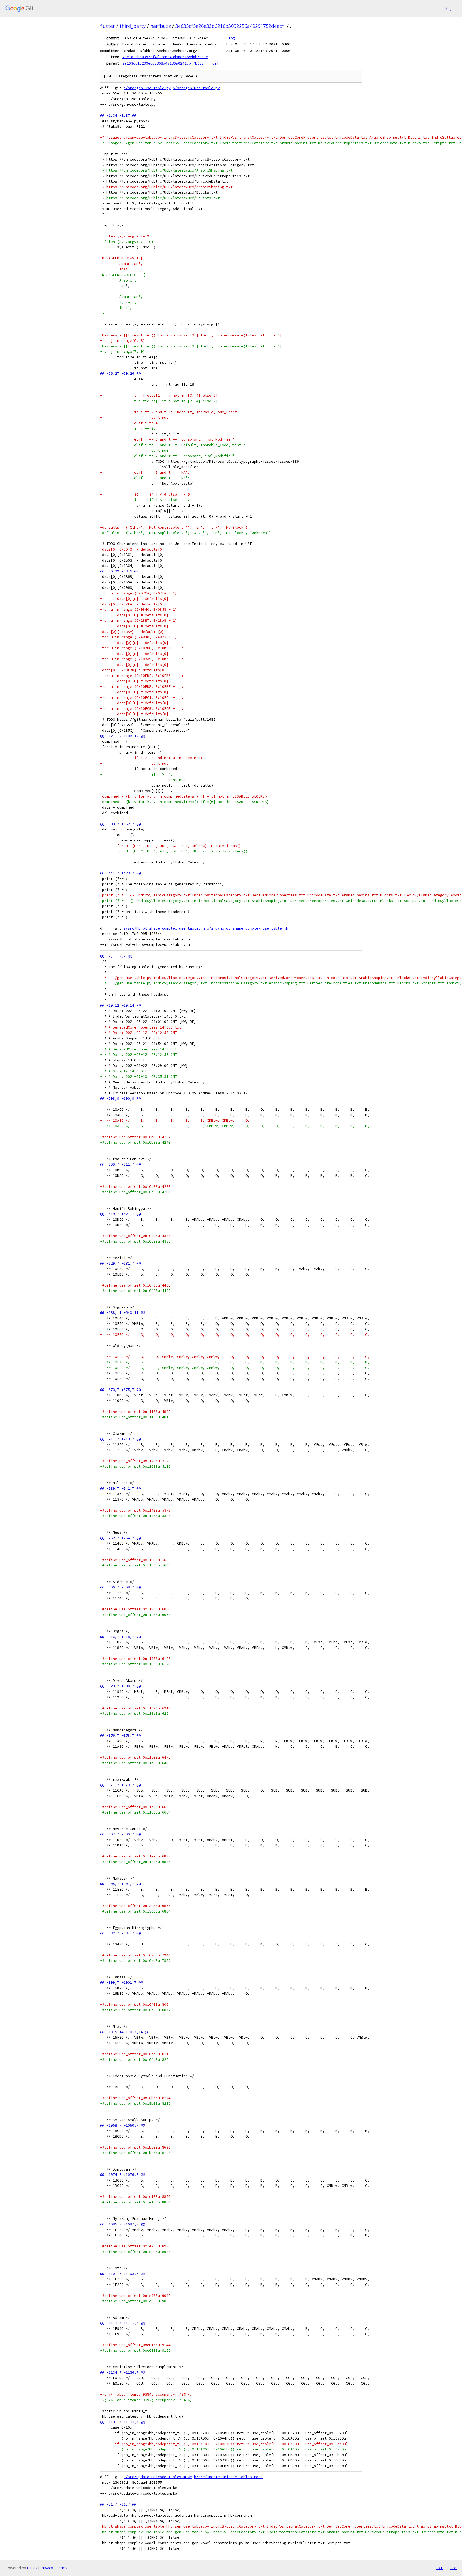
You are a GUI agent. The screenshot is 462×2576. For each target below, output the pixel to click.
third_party (133, 26)
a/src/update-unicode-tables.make (158, 2477)
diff (217, 63)
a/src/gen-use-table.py (147, 88)
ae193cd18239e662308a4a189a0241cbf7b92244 (165, 63)
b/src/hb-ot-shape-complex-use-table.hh (248, 928)
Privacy (47, 2568)
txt (440, 2568)
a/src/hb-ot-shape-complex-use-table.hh (164, 928)
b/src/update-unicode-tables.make (228, 2477)
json (452, 2568)
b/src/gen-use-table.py (196, 88)
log (232, 38)
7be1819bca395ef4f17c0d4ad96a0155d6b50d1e (165, 57)
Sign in (451, 8)
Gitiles (32, 2568)
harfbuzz (161, 26)
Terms (62, 2568)
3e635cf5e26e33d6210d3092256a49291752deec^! (230, 26)
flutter (107, 26)
